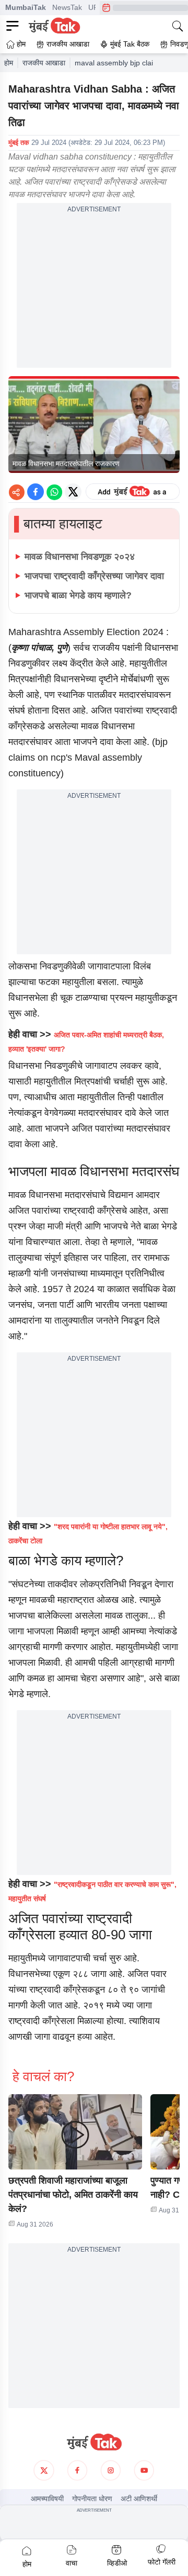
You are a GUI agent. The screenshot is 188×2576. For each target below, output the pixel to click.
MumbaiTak (26, 7)
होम (9, 63)
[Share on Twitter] (73, 492)
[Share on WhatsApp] (54, 492)
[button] (75, 2132)
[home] (94, 2442)
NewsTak (67, 7)
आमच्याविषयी (47, 2499)
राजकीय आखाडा (44, 63)
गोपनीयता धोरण (92, 2499)
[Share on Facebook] (36, 492)
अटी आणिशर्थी (139, 2499)
